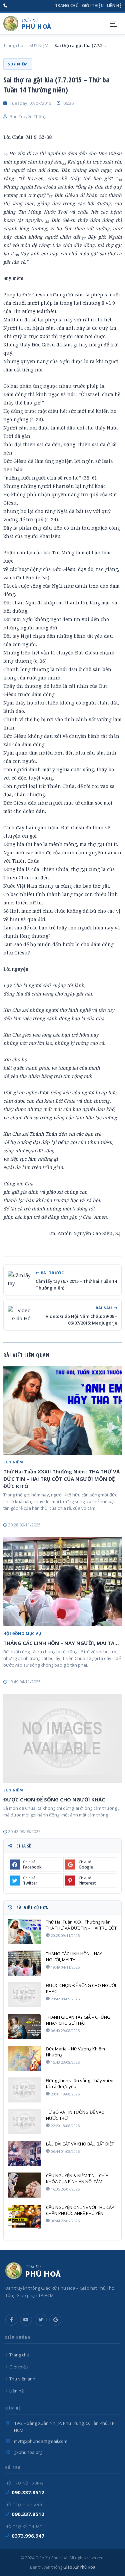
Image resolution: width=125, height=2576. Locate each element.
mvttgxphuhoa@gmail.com (41, 2441)
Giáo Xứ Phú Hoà (79, 2567)
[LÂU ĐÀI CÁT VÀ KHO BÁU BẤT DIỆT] (24, 2153)
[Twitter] (41, 2320)
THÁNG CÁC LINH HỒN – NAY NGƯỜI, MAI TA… (61, 1643)
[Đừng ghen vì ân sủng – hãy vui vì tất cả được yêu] (24, 2090)
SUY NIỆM (39, 45)
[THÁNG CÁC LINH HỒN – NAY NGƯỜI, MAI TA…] (62, 1582)
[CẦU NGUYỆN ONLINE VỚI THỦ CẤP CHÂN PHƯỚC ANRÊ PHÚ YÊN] (24, 2217)
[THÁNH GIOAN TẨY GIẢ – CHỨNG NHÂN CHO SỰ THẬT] (24, 2027)
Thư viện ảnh (22, 2379)
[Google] (55, 2320)
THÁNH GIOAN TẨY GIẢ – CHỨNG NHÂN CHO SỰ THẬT (78, 2020)
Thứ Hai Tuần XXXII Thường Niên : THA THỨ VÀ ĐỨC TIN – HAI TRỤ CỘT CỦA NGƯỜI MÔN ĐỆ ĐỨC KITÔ (61, 1479)
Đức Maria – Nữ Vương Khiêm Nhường (75, 2052)
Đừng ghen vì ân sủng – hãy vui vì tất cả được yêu (80, 2083)
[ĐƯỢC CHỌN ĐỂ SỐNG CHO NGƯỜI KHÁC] (62, 1738)
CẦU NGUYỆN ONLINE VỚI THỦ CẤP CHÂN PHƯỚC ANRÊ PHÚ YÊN (80, 2210)
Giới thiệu (93, 6)
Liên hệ (114, 6)
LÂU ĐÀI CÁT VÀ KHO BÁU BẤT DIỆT (80, 2144)
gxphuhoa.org (28, 2452)
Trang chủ (67, 6)
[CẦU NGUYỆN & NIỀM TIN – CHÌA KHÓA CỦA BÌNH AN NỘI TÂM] (24, 2185)
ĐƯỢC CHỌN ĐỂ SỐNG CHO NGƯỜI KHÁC (54, 1799)
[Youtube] (26, 2320)
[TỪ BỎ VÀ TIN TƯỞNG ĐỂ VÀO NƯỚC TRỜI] (24, 2122)
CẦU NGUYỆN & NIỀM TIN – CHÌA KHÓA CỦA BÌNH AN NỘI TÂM (77, 2179)
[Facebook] (11, 2320)
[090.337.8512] (5, 6)
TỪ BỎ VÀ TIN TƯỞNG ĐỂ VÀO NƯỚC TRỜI (75, 2115)
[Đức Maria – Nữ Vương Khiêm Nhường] (24, 2058)
